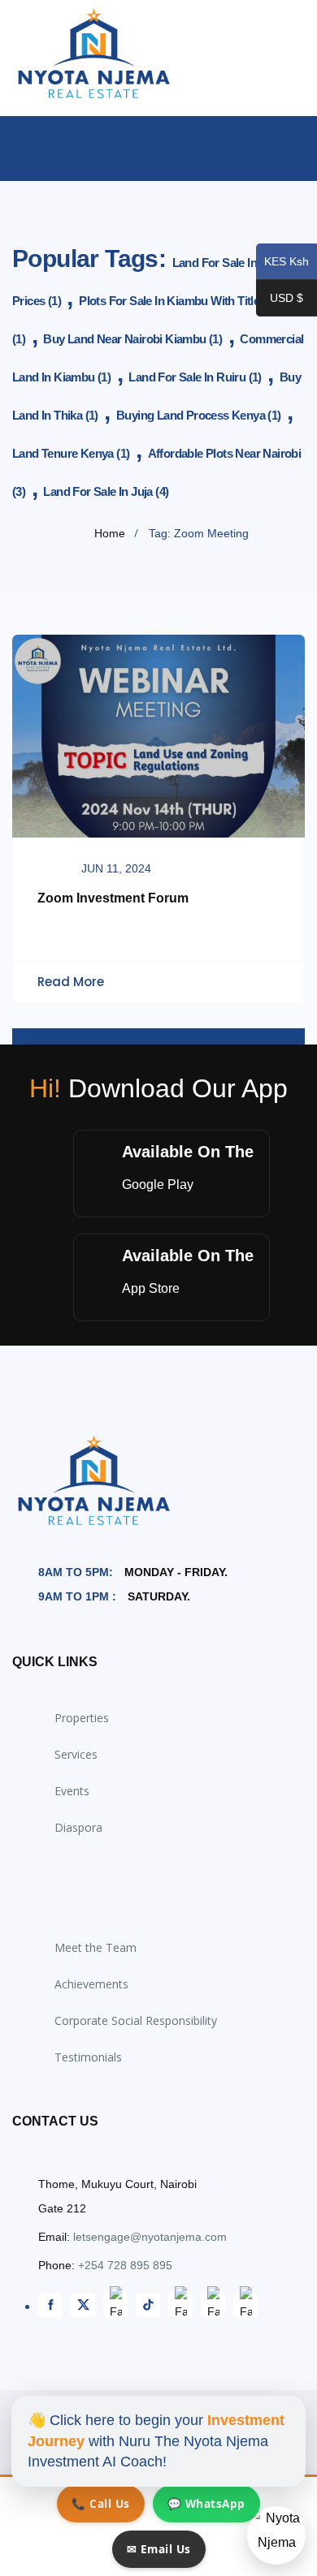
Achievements (91, 1984)
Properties (82, 1718)
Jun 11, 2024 (116, 868)
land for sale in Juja (106, 491)
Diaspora (78, 1827)
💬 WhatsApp (206, 2503)
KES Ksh (282, 263)
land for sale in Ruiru (195, 377)
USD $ (280, 299)
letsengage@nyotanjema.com (150, 2237)
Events (72, 1791)
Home (110, 533)
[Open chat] (276, 2535)
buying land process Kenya (199, 415)
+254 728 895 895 (125, 2265)
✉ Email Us (159, 2549)
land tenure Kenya (71, 453)
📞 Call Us (101, 2503)
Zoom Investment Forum (113, 898)
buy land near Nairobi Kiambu (132, 339)
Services (76, 1754)
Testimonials (88, 2057)
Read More (71, 982)
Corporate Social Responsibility (136, 2020)
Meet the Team (96, 1947)
